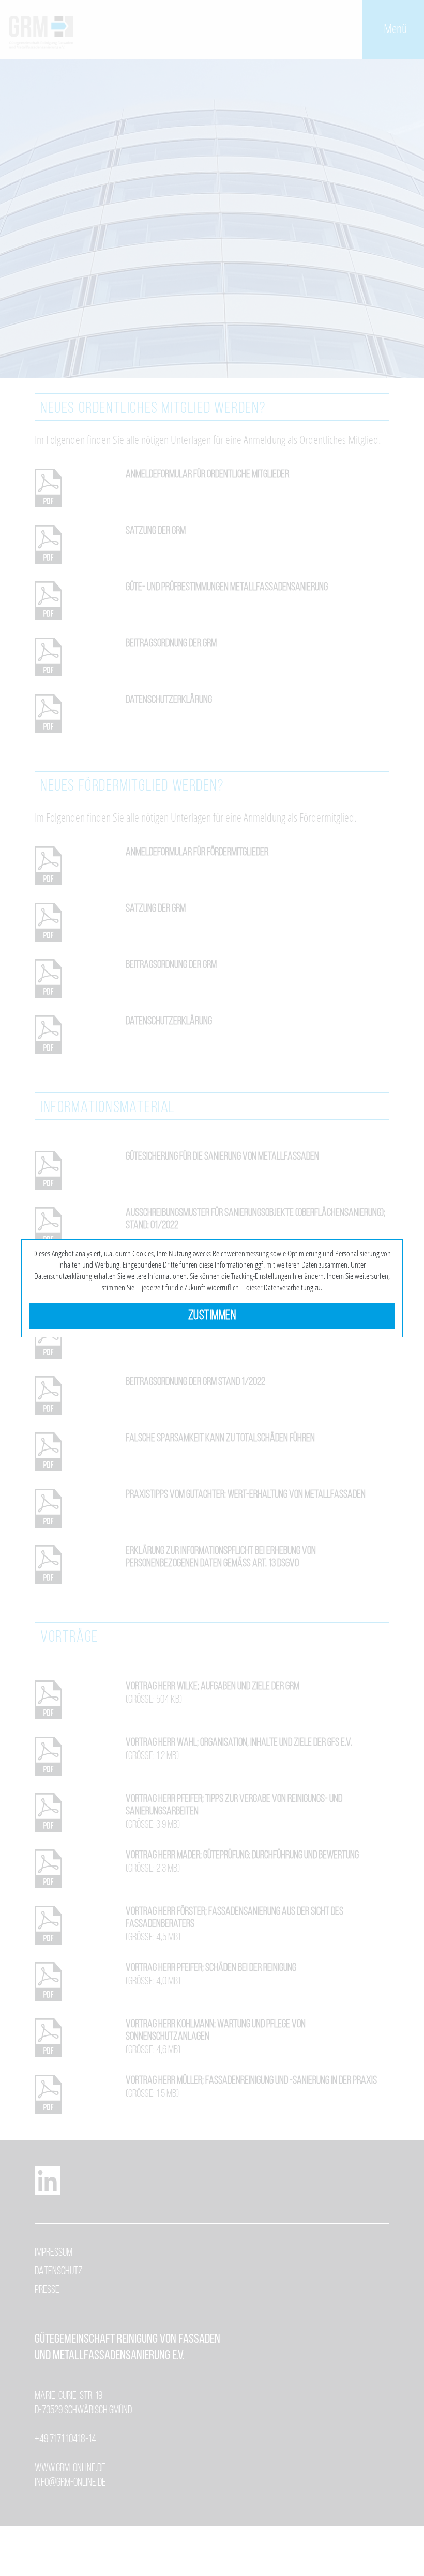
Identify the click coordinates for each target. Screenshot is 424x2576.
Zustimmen (212, 1316)
